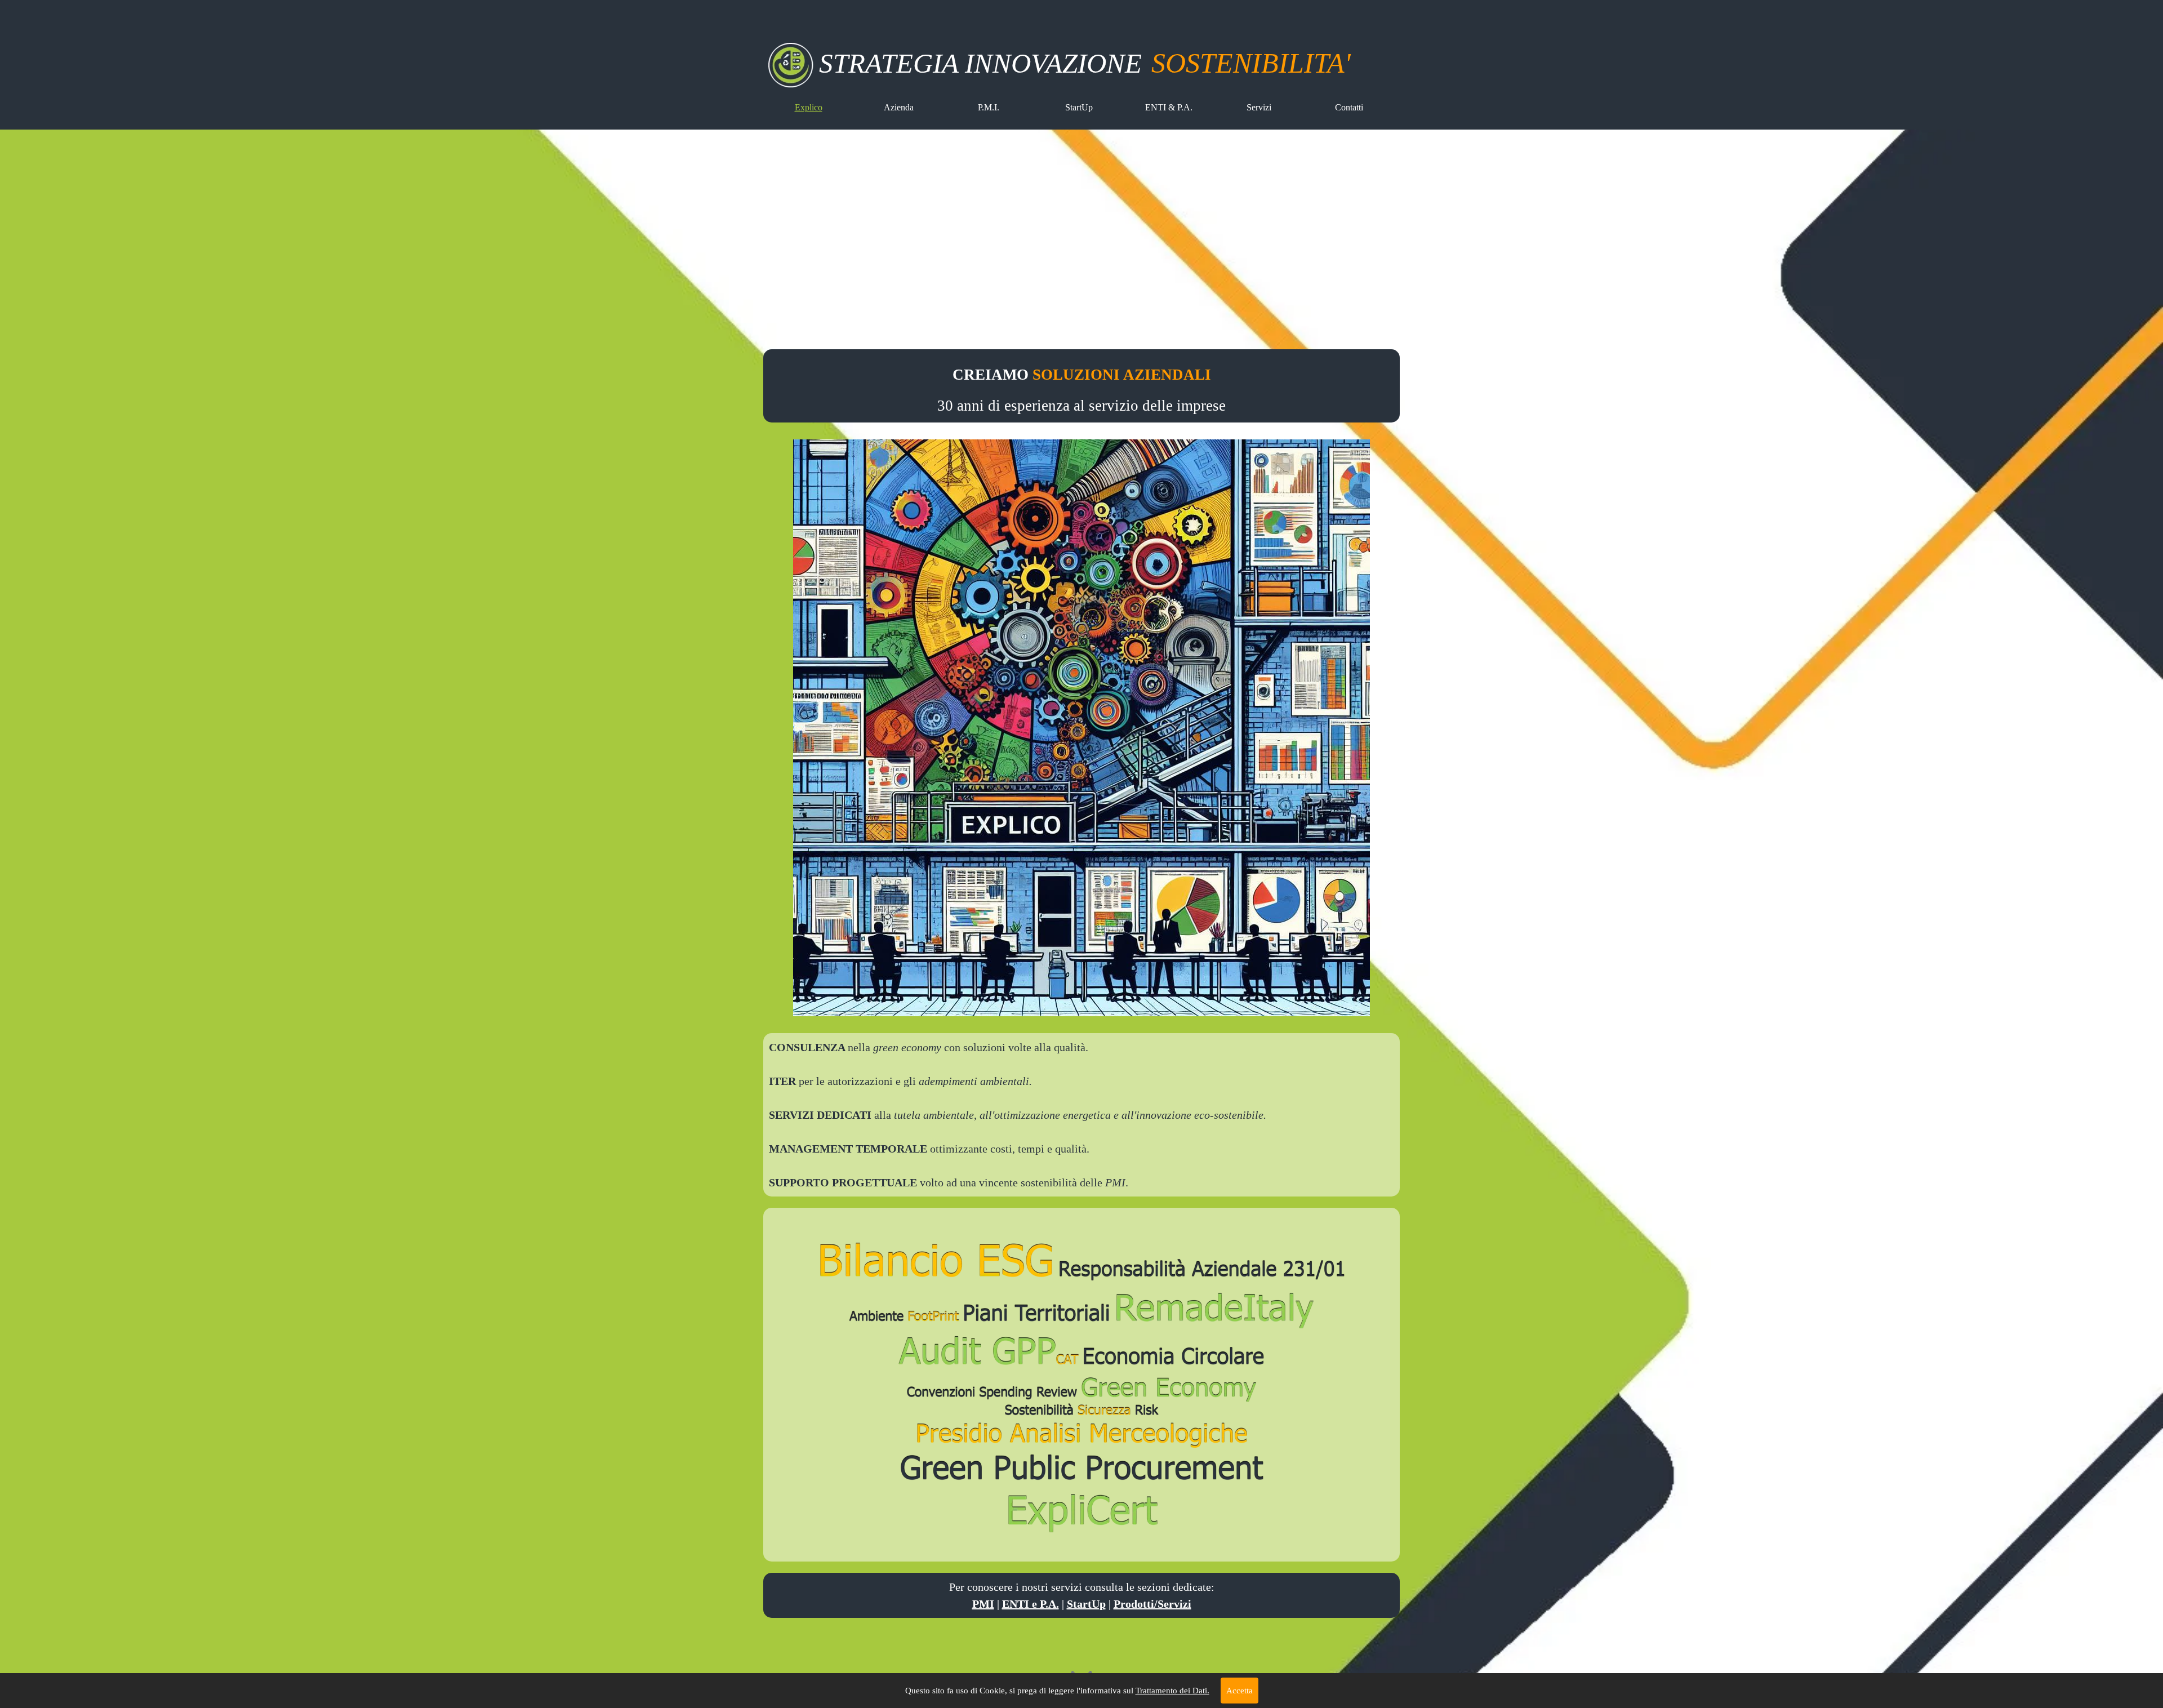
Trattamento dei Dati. (1172, 1691)
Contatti (1349, 107)
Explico (809, 107)
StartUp (1079, 107)
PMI (983, 1604)
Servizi (1259, 107)
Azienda (899, 107)
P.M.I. (989, 107)
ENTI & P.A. (1169, 107)
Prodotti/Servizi (1152, 1604)
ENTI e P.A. (1031, 1604)
